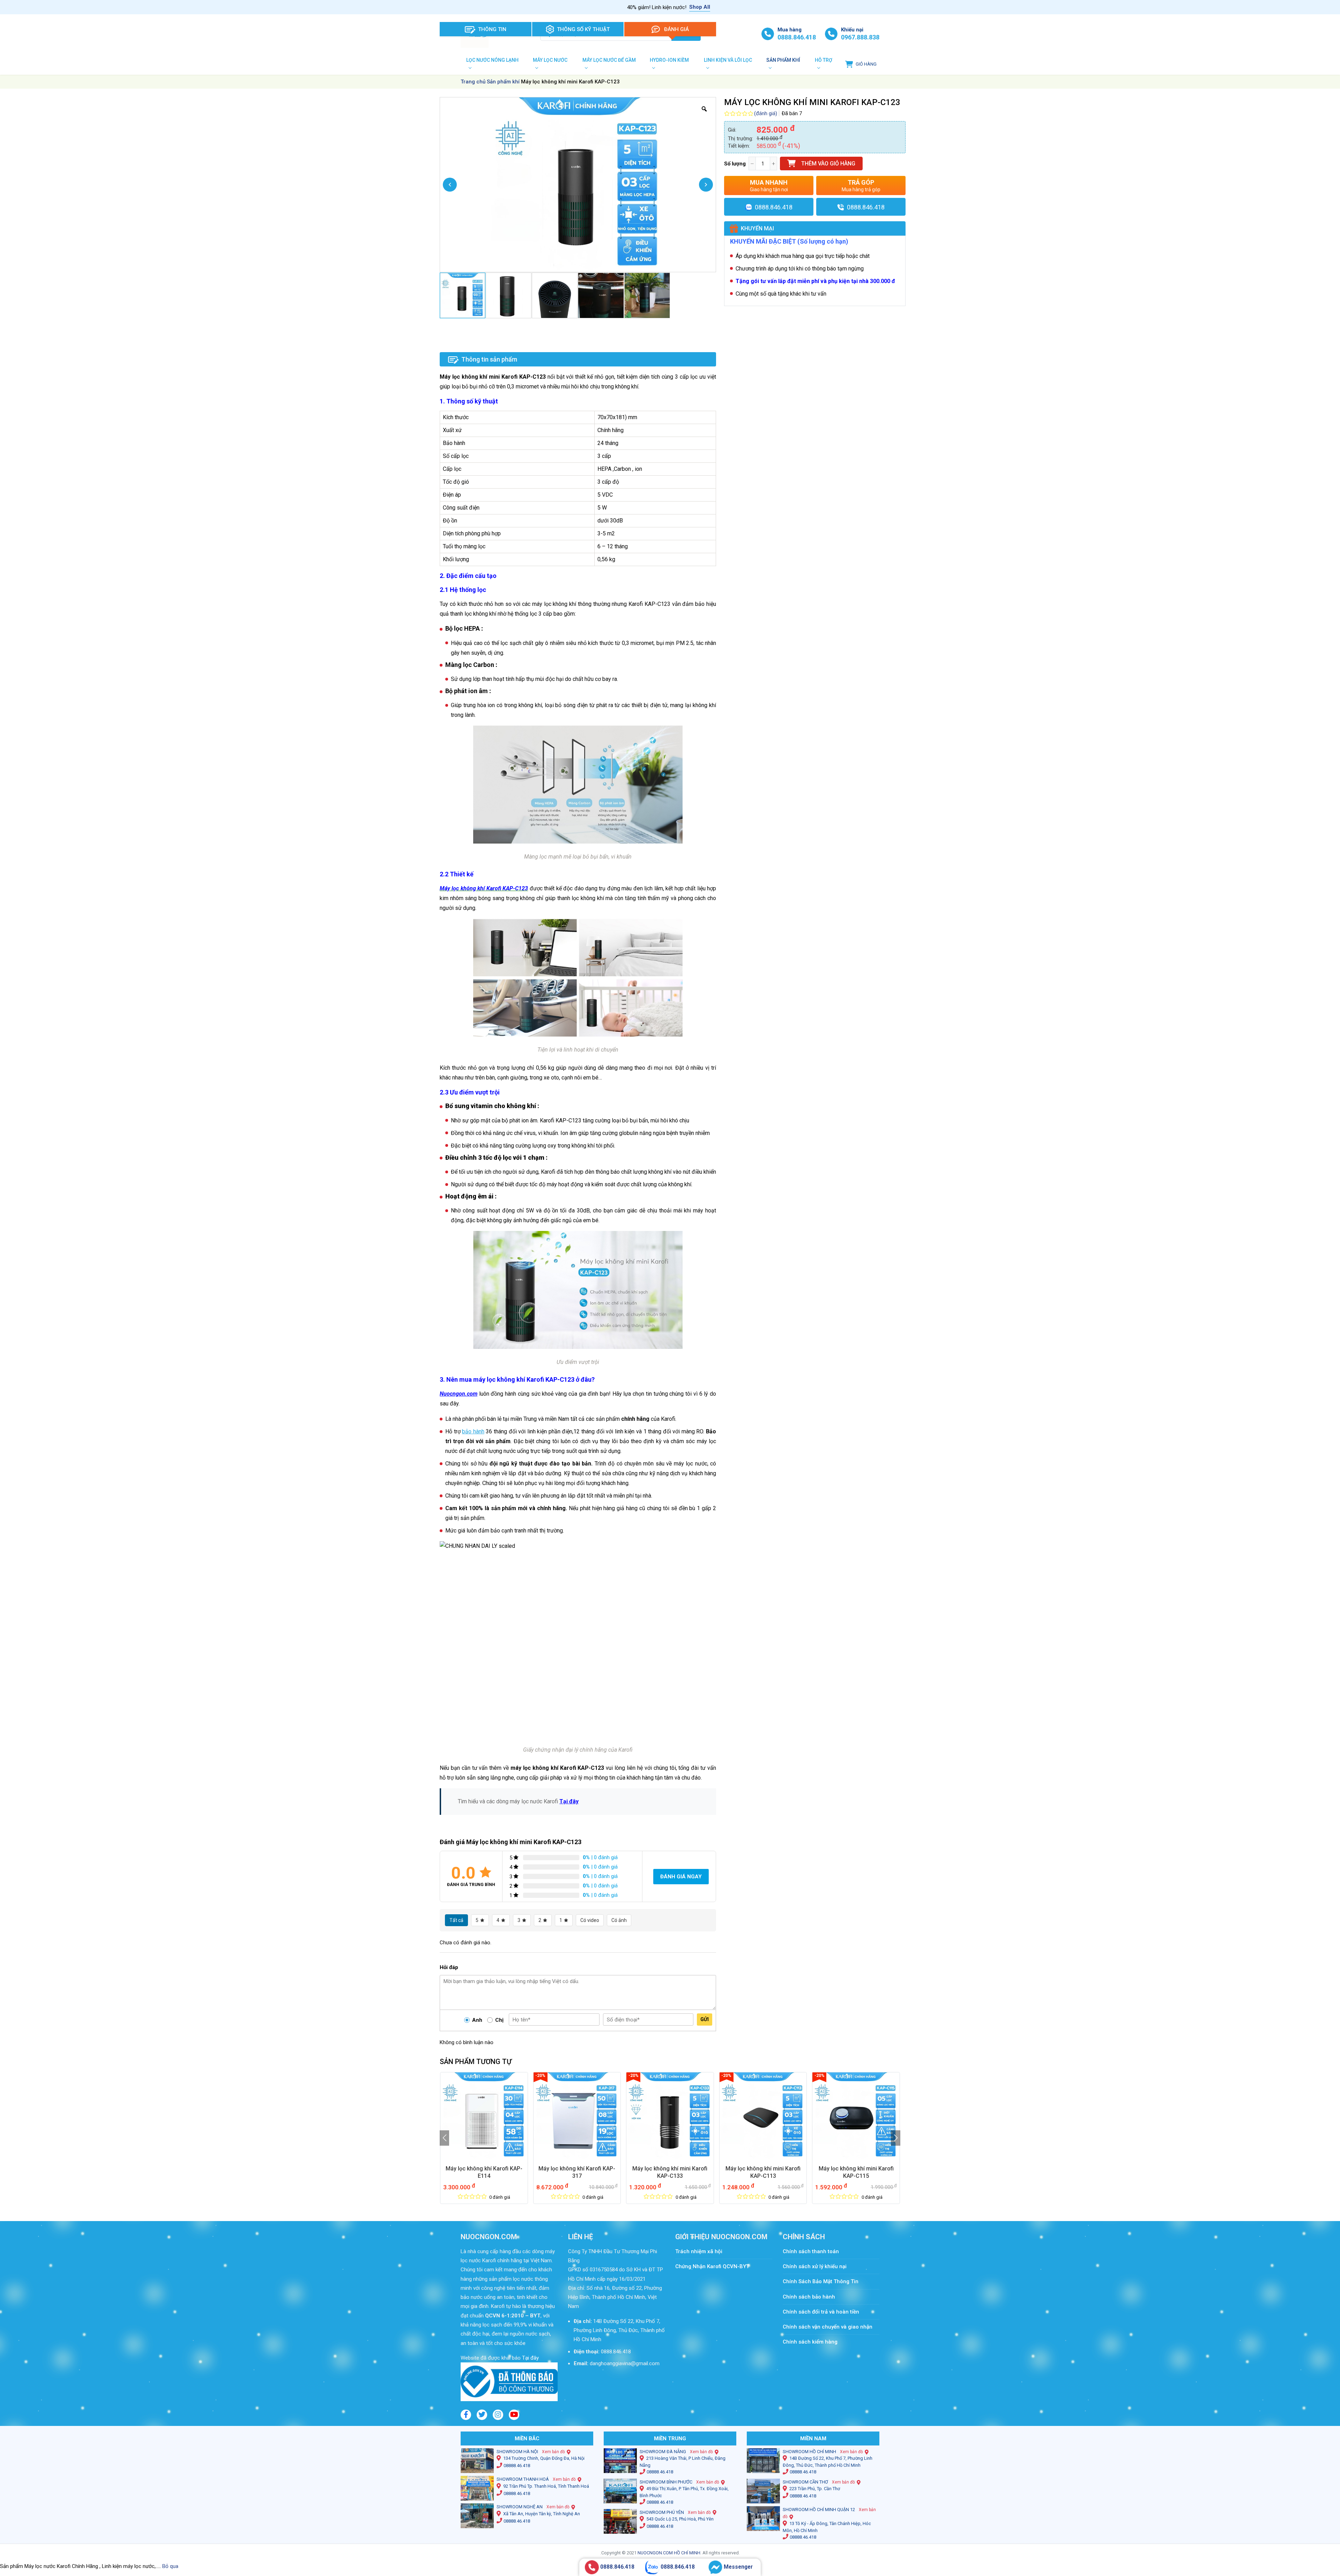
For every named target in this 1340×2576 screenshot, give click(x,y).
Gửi (705, 2019)
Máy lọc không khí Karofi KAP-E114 (484, 2172)
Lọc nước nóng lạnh (492, 60)
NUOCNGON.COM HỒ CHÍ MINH (669, 2553)
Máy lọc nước (550, 60)
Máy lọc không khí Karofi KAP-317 (577, 2172)
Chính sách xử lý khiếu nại (815, 2266)
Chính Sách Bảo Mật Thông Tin (821, 2281)
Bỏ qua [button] (170, 2566)
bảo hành (473, 1431)
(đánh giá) (766, 113)
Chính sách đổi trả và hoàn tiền (821, 2312)
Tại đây (569, 1801)
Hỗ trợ (824, 60)
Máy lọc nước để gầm (609, 60)
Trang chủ (473, 82)
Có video (590, 1920)
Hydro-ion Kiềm (669, 60)
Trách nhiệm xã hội (699, 2251)
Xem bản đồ (553, 2452)
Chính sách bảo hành (809, 2297)
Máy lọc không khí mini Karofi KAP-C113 (763, 2172)
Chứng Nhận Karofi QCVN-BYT (712, 2266)
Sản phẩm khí (783, 60)
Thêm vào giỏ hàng (828, 164)
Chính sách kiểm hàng (810, 2342)
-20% (540, 2076)
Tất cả (456, 1920)
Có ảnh (619, 1920)
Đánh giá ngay (681, 1877)
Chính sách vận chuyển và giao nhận (828, 2327)
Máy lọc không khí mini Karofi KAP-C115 (856, 2172)
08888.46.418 (517, 2466)
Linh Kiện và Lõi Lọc (728, 60)
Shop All (700, 7)
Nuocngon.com (459, 1394)
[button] (444, 2138)
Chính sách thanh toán (814, 2251)
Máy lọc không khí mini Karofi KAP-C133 (670, 2172)
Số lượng (735, 164)
